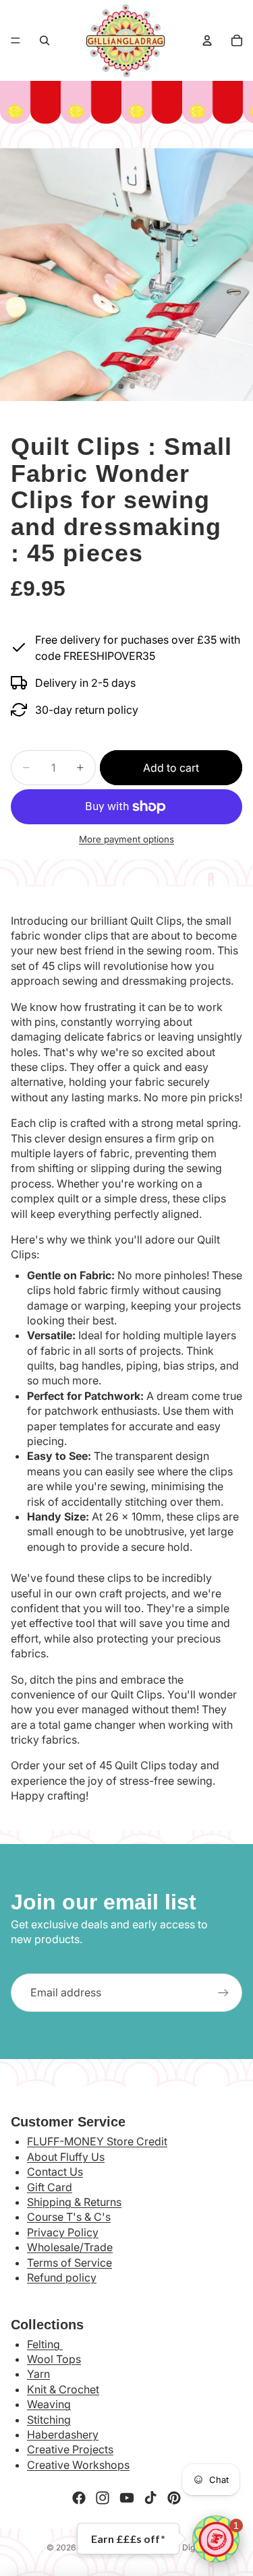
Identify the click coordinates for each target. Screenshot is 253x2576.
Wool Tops (54, 2359)
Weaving (49, 2404)
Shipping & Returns (74, 2202)
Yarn (38, 2374)
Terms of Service (69, 2263)
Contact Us (55, 2172)
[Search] (45, 40)
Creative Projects (70, 2449)
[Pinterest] (174, 2498)
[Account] (207, 40)
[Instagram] (103, 2498)
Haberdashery (63, 2434)
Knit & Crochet (63, 2389)
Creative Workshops (78, 2465)
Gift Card (50, 2187)
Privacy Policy (63, 2232)
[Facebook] (79, 2498)
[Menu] (16, 40)
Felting (45, 2344)
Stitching (49, 2420)
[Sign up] (223, 1992)
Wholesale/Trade (70, 2247)
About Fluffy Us (66, 2157)
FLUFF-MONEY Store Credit (97, 2141)
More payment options (126, 839)
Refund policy (62, 2277)
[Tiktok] (150, 2498)
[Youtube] (127, 2498)
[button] (216, 2539)
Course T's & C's (69, 2217)
